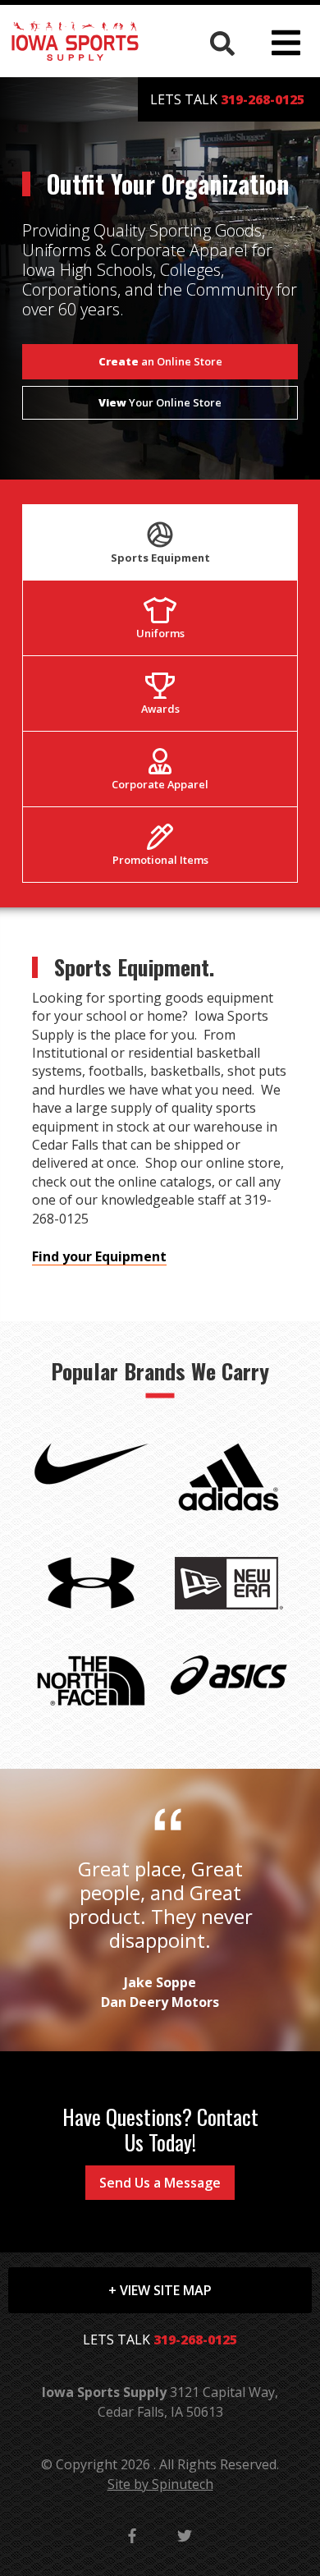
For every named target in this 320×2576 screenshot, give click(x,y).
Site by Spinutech (160, 2484)
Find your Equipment (99, 1256)
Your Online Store (160, 402)
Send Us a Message (160, 2183)
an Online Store (160, 361)
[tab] (160, 542)
